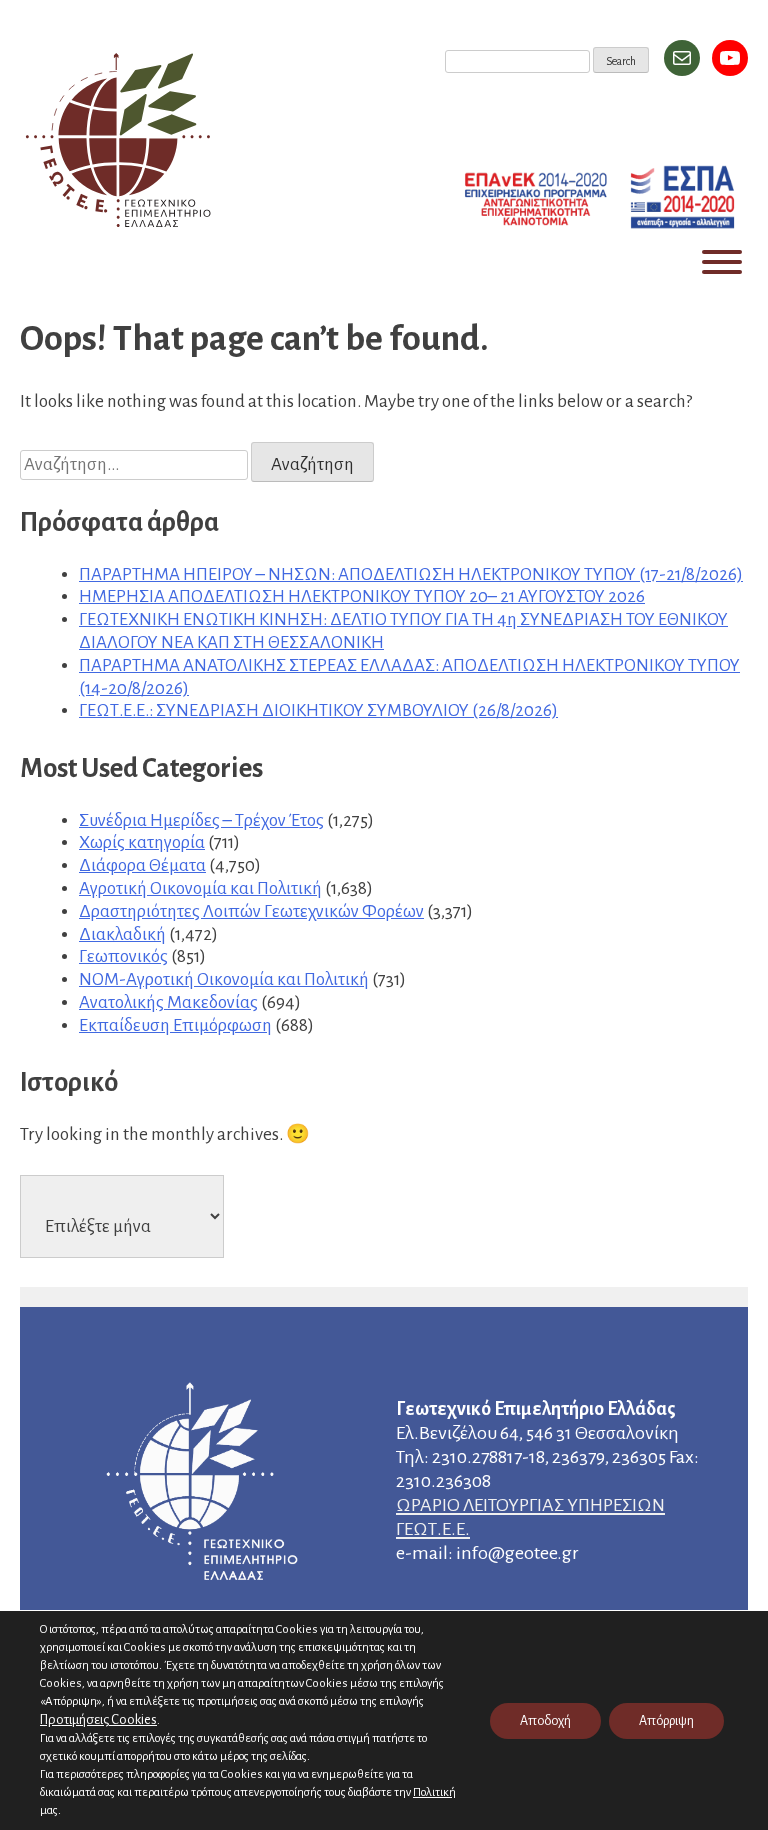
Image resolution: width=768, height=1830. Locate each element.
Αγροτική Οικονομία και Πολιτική (200, 888)
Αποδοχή (545, 1721)
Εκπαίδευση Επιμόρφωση (175, 1025)
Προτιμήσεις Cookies (98, 1719)
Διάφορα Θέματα (142, 865)
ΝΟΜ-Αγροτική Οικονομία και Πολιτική (224, 979)
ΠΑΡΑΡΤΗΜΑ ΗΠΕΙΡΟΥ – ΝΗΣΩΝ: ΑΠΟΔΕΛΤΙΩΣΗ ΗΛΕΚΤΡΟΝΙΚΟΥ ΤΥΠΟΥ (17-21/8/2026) (411, 574)
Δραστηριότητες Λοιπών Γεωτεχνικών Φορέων (251, 911)
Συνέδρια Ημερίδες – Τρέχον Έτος (201, 820)
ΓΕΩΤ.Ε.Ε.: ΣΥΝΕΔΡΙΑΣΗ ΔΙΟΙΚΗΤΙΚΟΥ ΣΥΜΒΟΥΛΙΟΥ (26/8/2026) (318, 710)
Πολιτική (434, 1792)
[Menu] (722, 262)
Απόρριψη (666, 1721)
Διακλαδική (122, 934)
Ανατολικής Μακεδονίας (168, 1002)
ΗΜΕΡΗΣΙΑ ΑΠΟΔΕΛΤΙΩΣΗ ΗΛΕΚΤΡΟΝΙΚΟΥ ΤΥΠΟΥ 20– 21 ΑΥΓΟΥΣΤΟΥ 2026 (362, 596)
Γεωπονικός (123, 956)
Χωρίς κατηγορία (142, 842)
